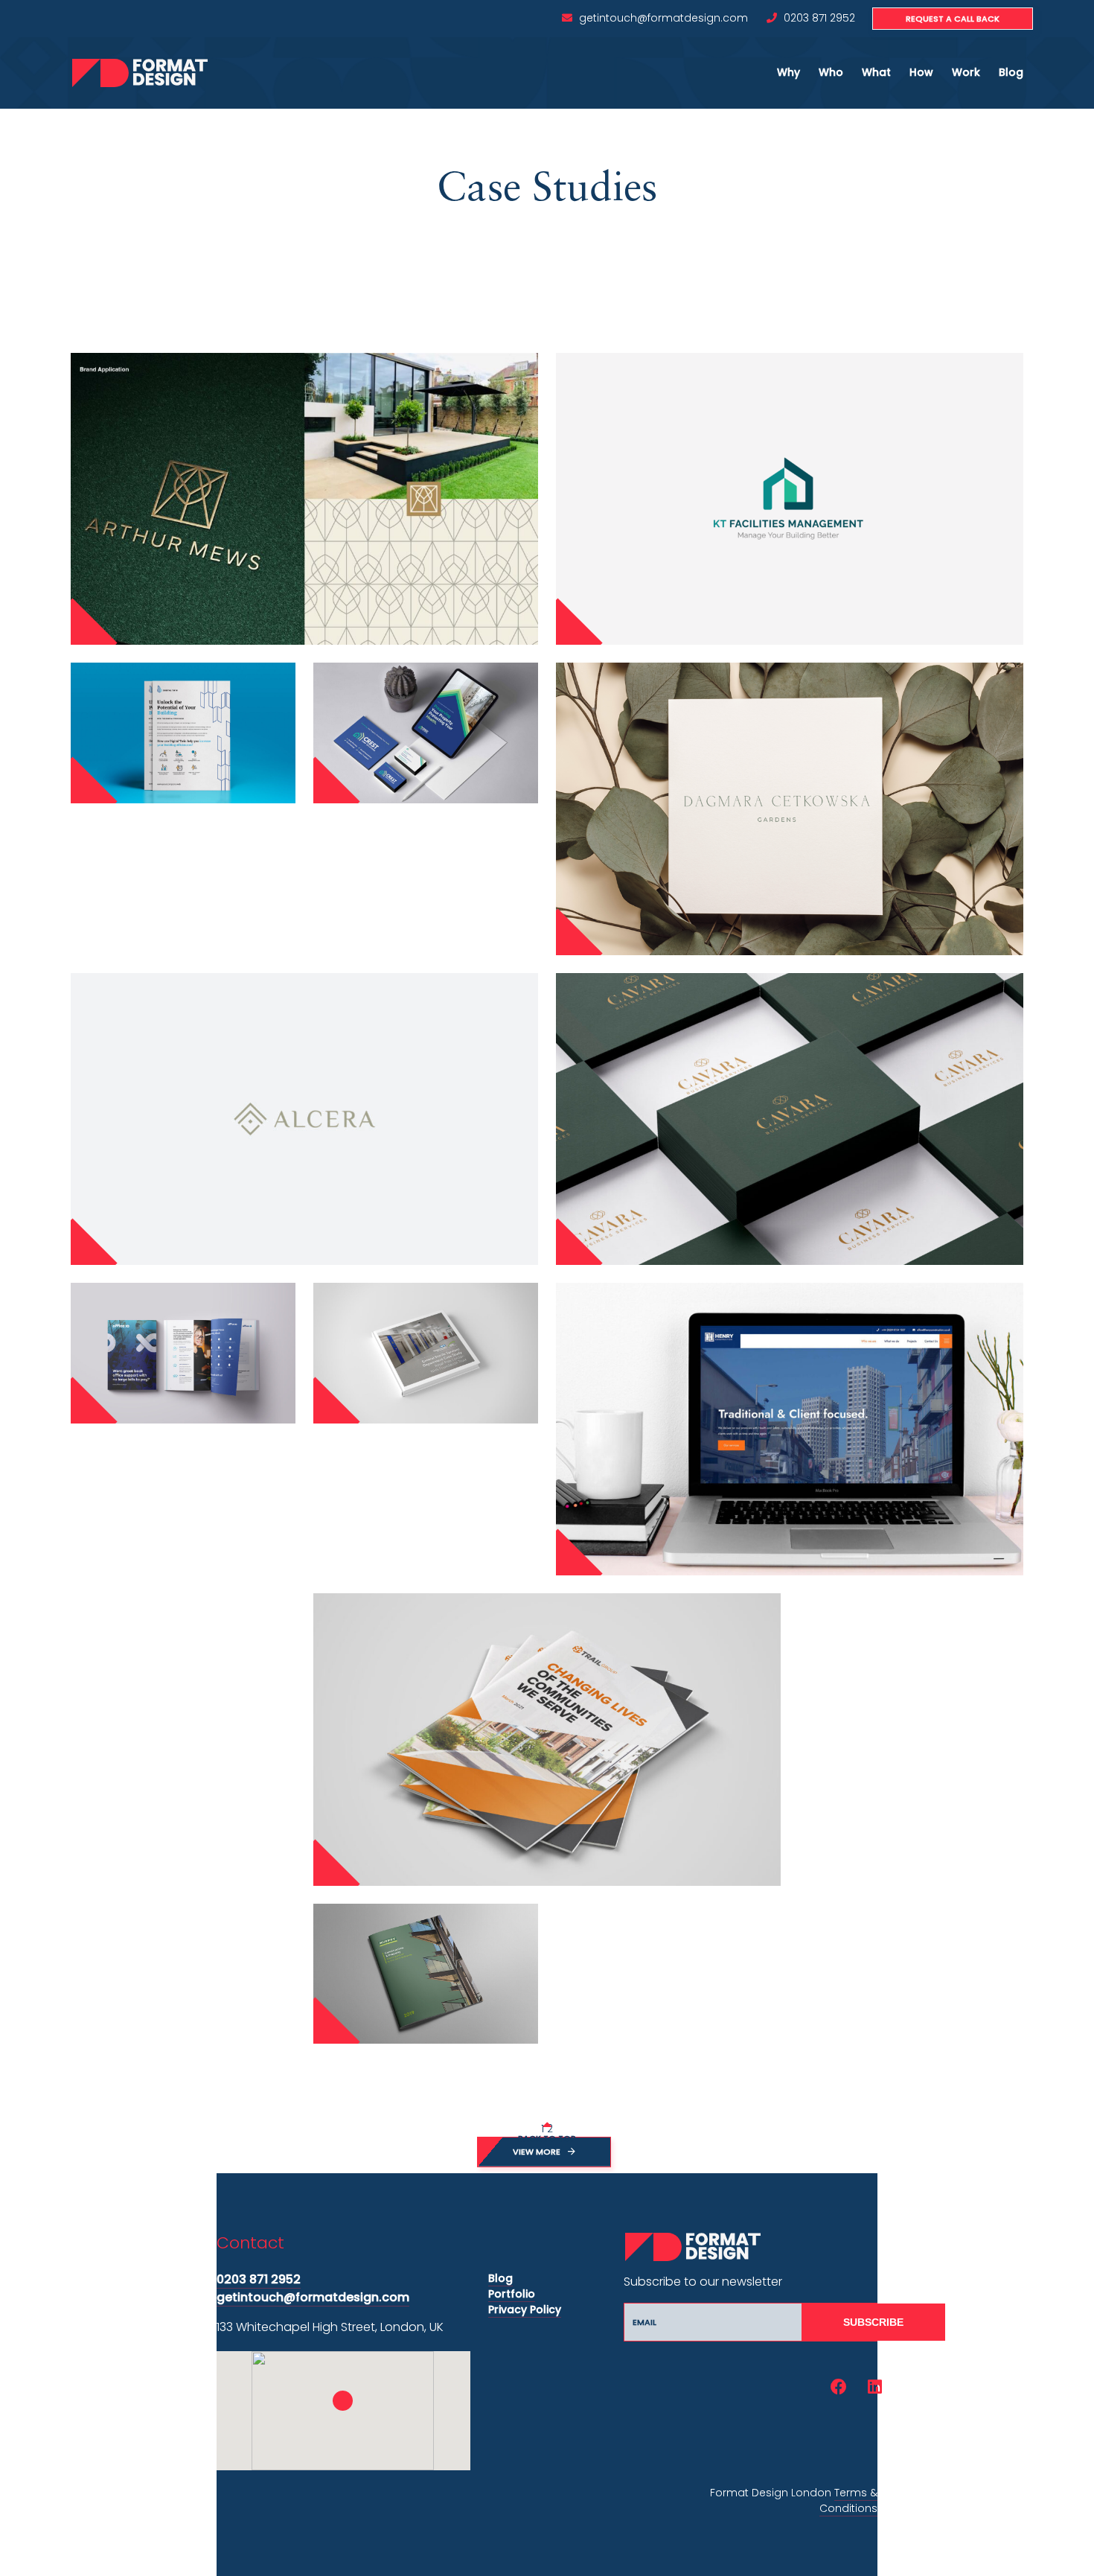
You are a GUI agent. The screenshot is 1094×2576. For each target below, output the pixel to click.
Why (788, 72)
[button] (343, 2401)
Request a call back (953, 19)
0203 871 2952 (819, 18)
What (876, 72)
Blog (1011, 72)
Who (831, 72)
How (921, 72)
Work (966, 72)
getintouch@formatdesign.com (663, 18)
